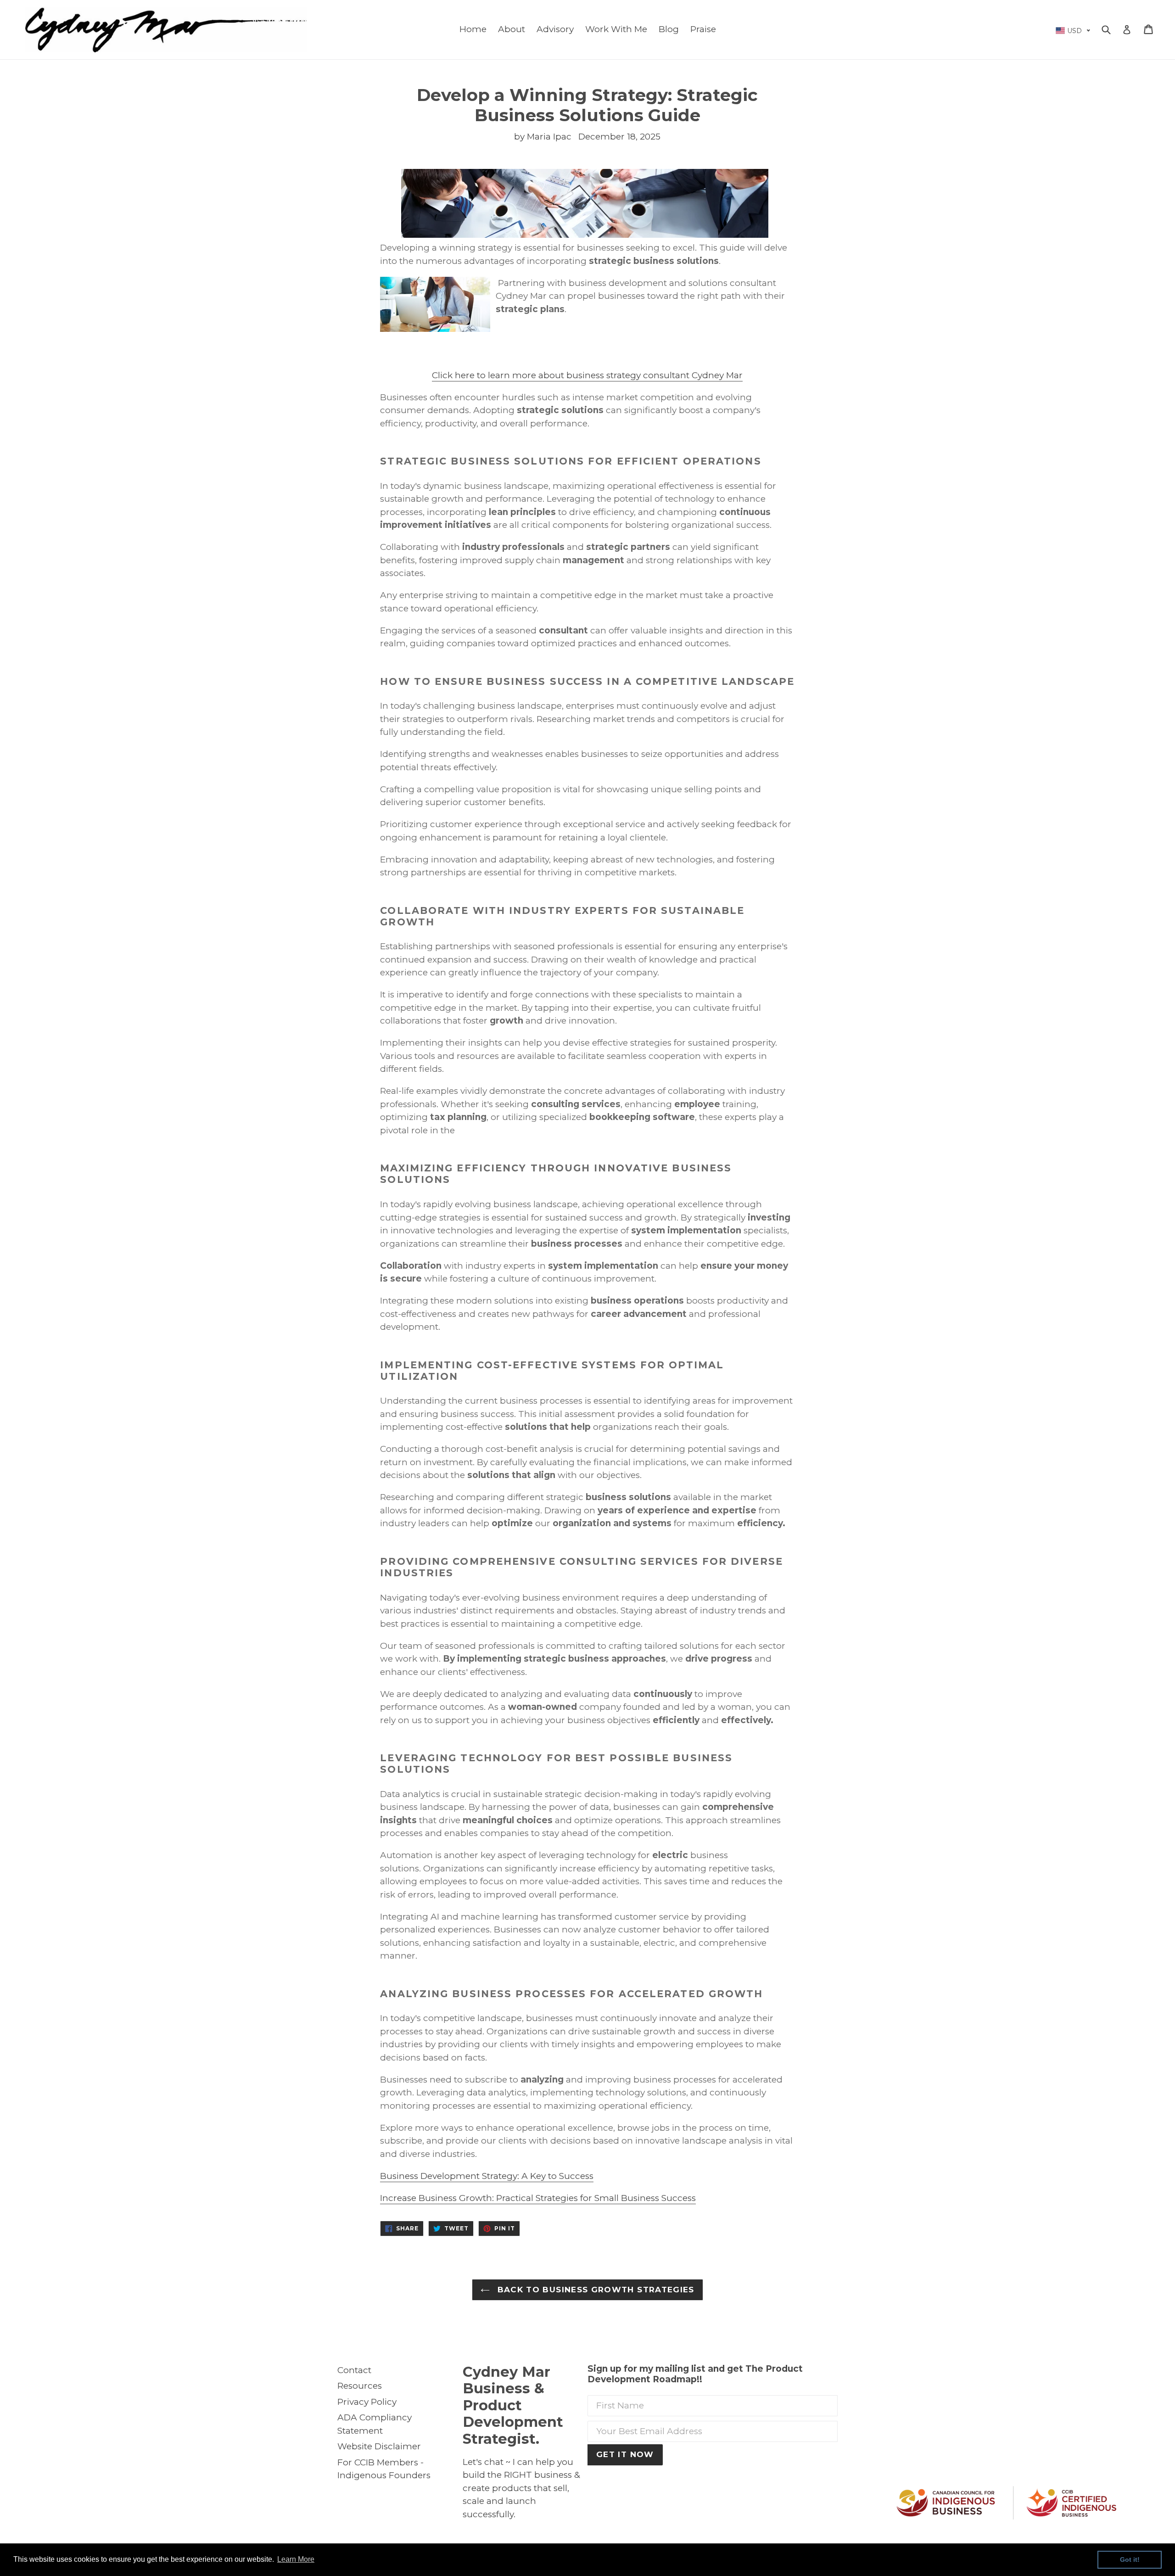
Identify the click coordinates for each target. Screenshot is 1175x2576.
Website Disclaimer (379, 2446)
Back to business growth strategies (594, 2290)
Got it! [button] (1130, 2559)
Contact (354, 2370)
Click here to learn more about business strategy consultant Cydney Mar (587, 375)
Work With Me (616, 29)
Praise (703, 29)
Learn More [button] (296, 2559)
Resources (360, 2386)
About (512, 29)
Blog (669, 29)
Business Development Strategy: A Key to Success (487, 2176)
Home (473, 29)
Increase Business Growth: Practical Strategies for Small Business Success (538, 2198)
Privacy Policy (367, 2402)
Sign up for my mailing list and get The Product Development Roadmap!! (695, 2374)
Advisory (555, 29)
